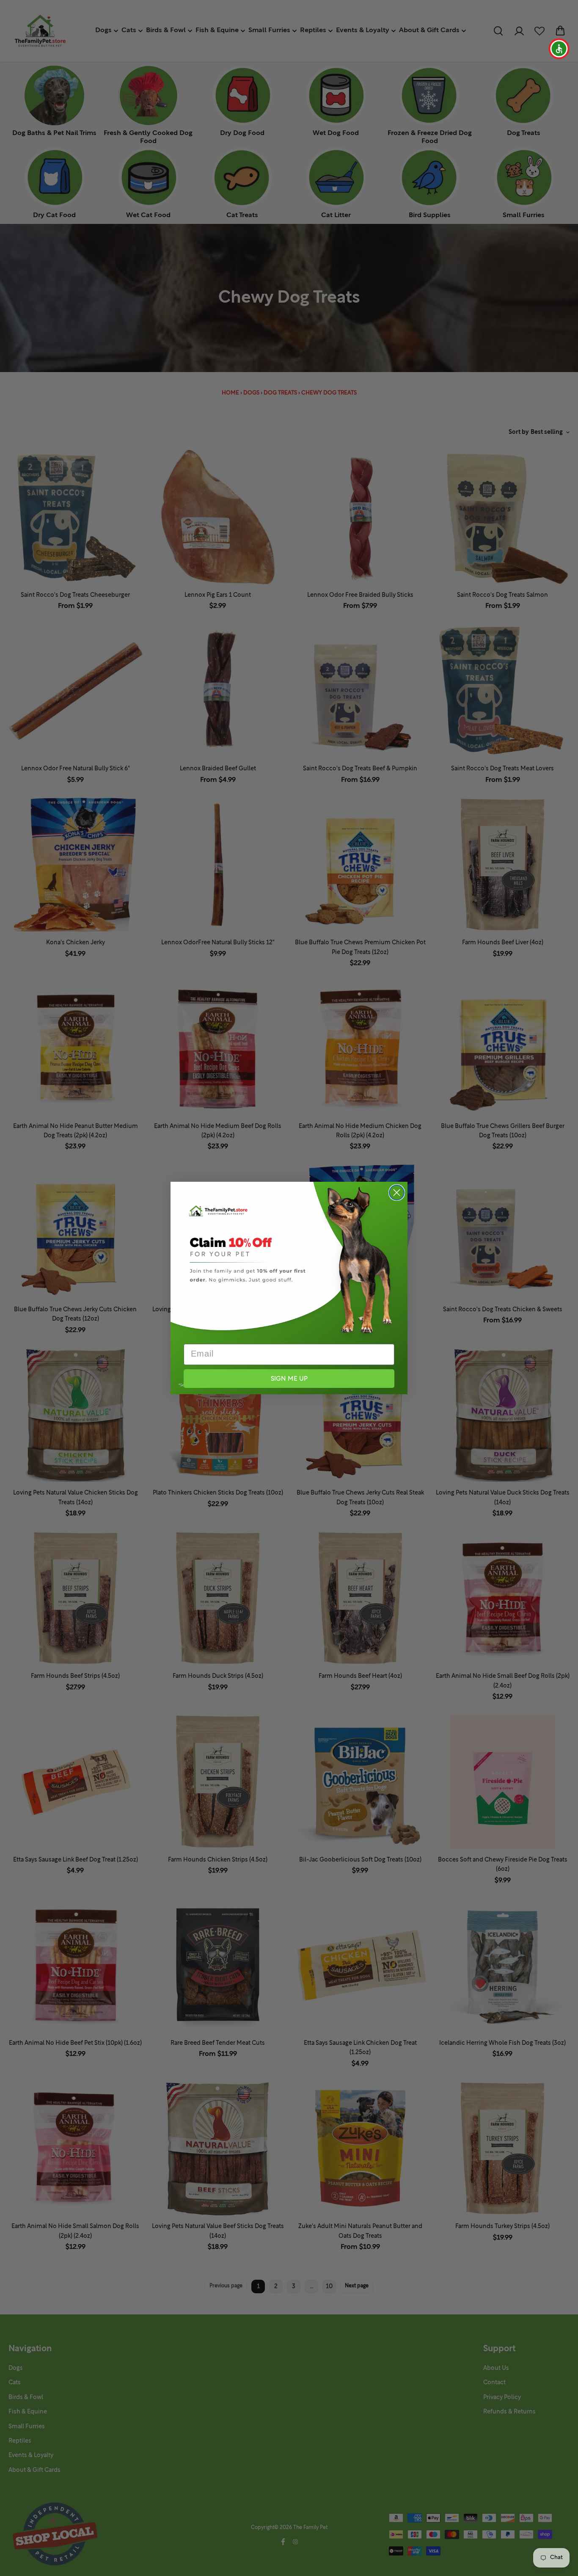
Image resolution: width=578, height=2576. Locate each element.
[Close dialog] (397, 1193)
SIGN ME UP (289, 1379)
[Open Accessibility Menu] (559, 49)
